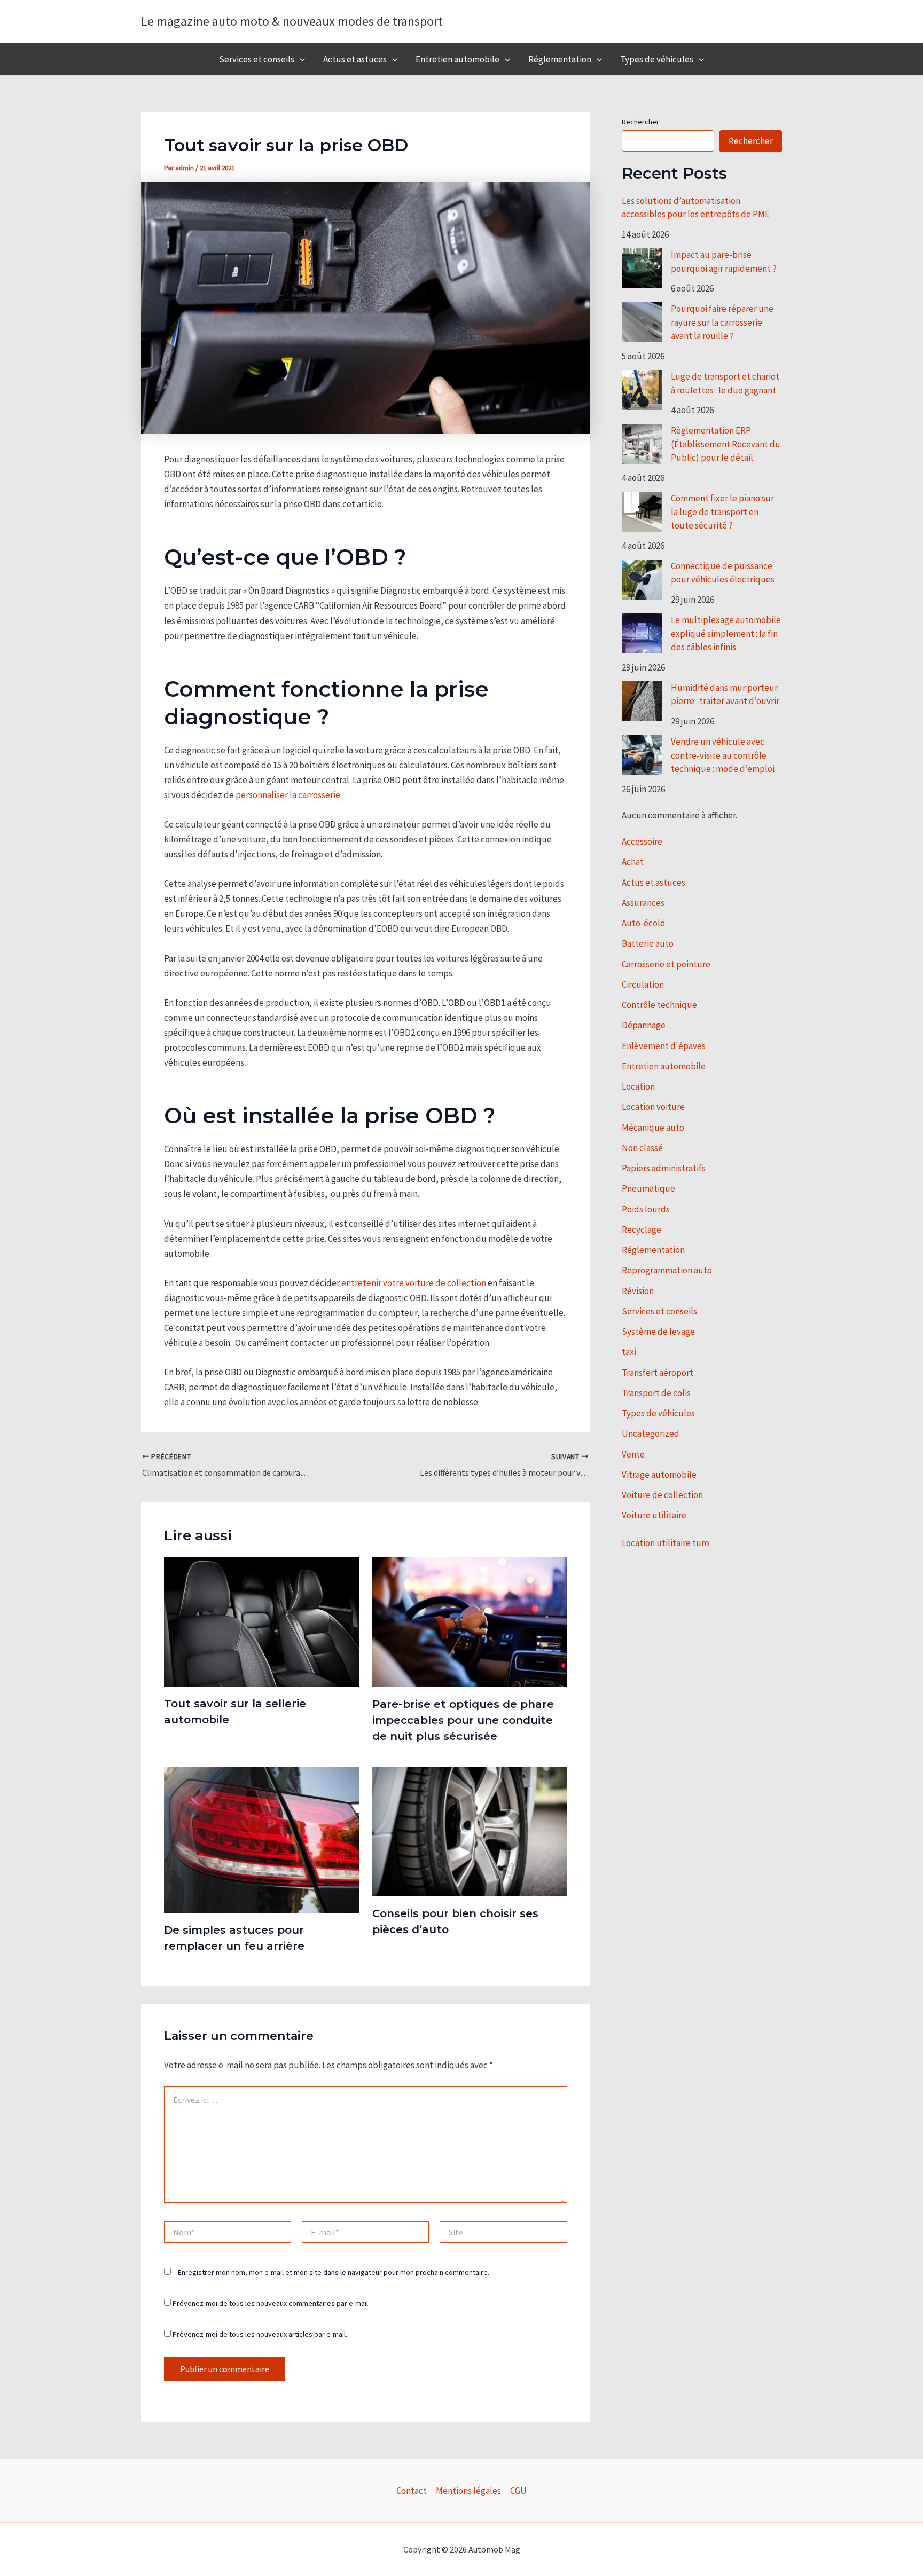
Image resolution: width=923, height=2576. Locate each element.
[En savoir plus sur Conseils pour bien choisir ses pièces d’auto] (470, 1831)
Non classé (642, 1148)
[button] (300, 59)
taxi (629, 1352)
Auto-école (643, 923)
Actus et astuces (355, 59)
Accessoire (642, 841)
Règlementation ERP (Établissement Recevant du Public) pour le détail (726, 444)
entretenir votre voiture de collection (414, 1283)
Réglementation (560, 59)
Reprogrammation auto (667, 1270)
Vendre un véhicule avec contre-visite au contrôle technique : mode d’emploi (723, 755)
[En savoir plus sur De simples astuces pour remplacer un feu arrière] (261, 1839)
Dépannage (644, 1025)
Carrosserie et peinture (666, 964)
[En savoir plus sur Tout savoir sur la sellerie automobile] (261, 1621)
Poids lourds (646, 1209)
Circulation (643, 984)
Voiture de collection (662, 1495)
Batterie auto (648, 943)
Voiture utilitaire (654, 1515)
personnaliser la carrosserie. (289, 795)
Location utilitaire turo (666, 1543)
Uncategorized (651, 1433)
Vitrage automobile (659, 1475)
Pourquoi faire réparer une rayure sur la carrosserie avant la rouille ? (722, 322)
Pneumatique (648, 1188)
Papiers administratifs (664, 1168)
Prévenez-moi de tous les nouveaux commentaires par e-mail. (271, 2303)
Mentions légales (468, 2491)
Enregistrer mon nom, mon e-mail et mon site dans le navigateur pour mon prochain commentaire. (334, 2272)
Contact (412, 2491)
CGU (518, 2491)
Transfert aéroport (658, 1373)
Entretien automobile (457, 59)
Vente (633, 1454)
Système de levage (658, 1332)
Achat (633, 862)
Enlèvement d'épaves (664, 1046)
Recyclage (642, 1230)
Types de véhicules (657, 59)
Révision (638, 1291)
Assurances (643, 903)
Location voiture (653, 1107)
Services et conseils (257, 59)
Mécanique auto (653, 1128)
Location (638, 1086)
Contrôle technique (659, 1005)
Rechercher (640, 122)
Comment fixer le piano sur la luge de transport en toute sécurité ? (722, 512)
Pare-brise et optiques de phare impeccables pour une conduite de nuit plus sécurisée (463, 1720)
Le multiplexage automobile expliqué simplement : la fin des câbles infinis (726, 633)
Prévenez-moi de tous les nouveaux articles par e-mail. (260, 2334)
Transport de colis (656, 1393)
